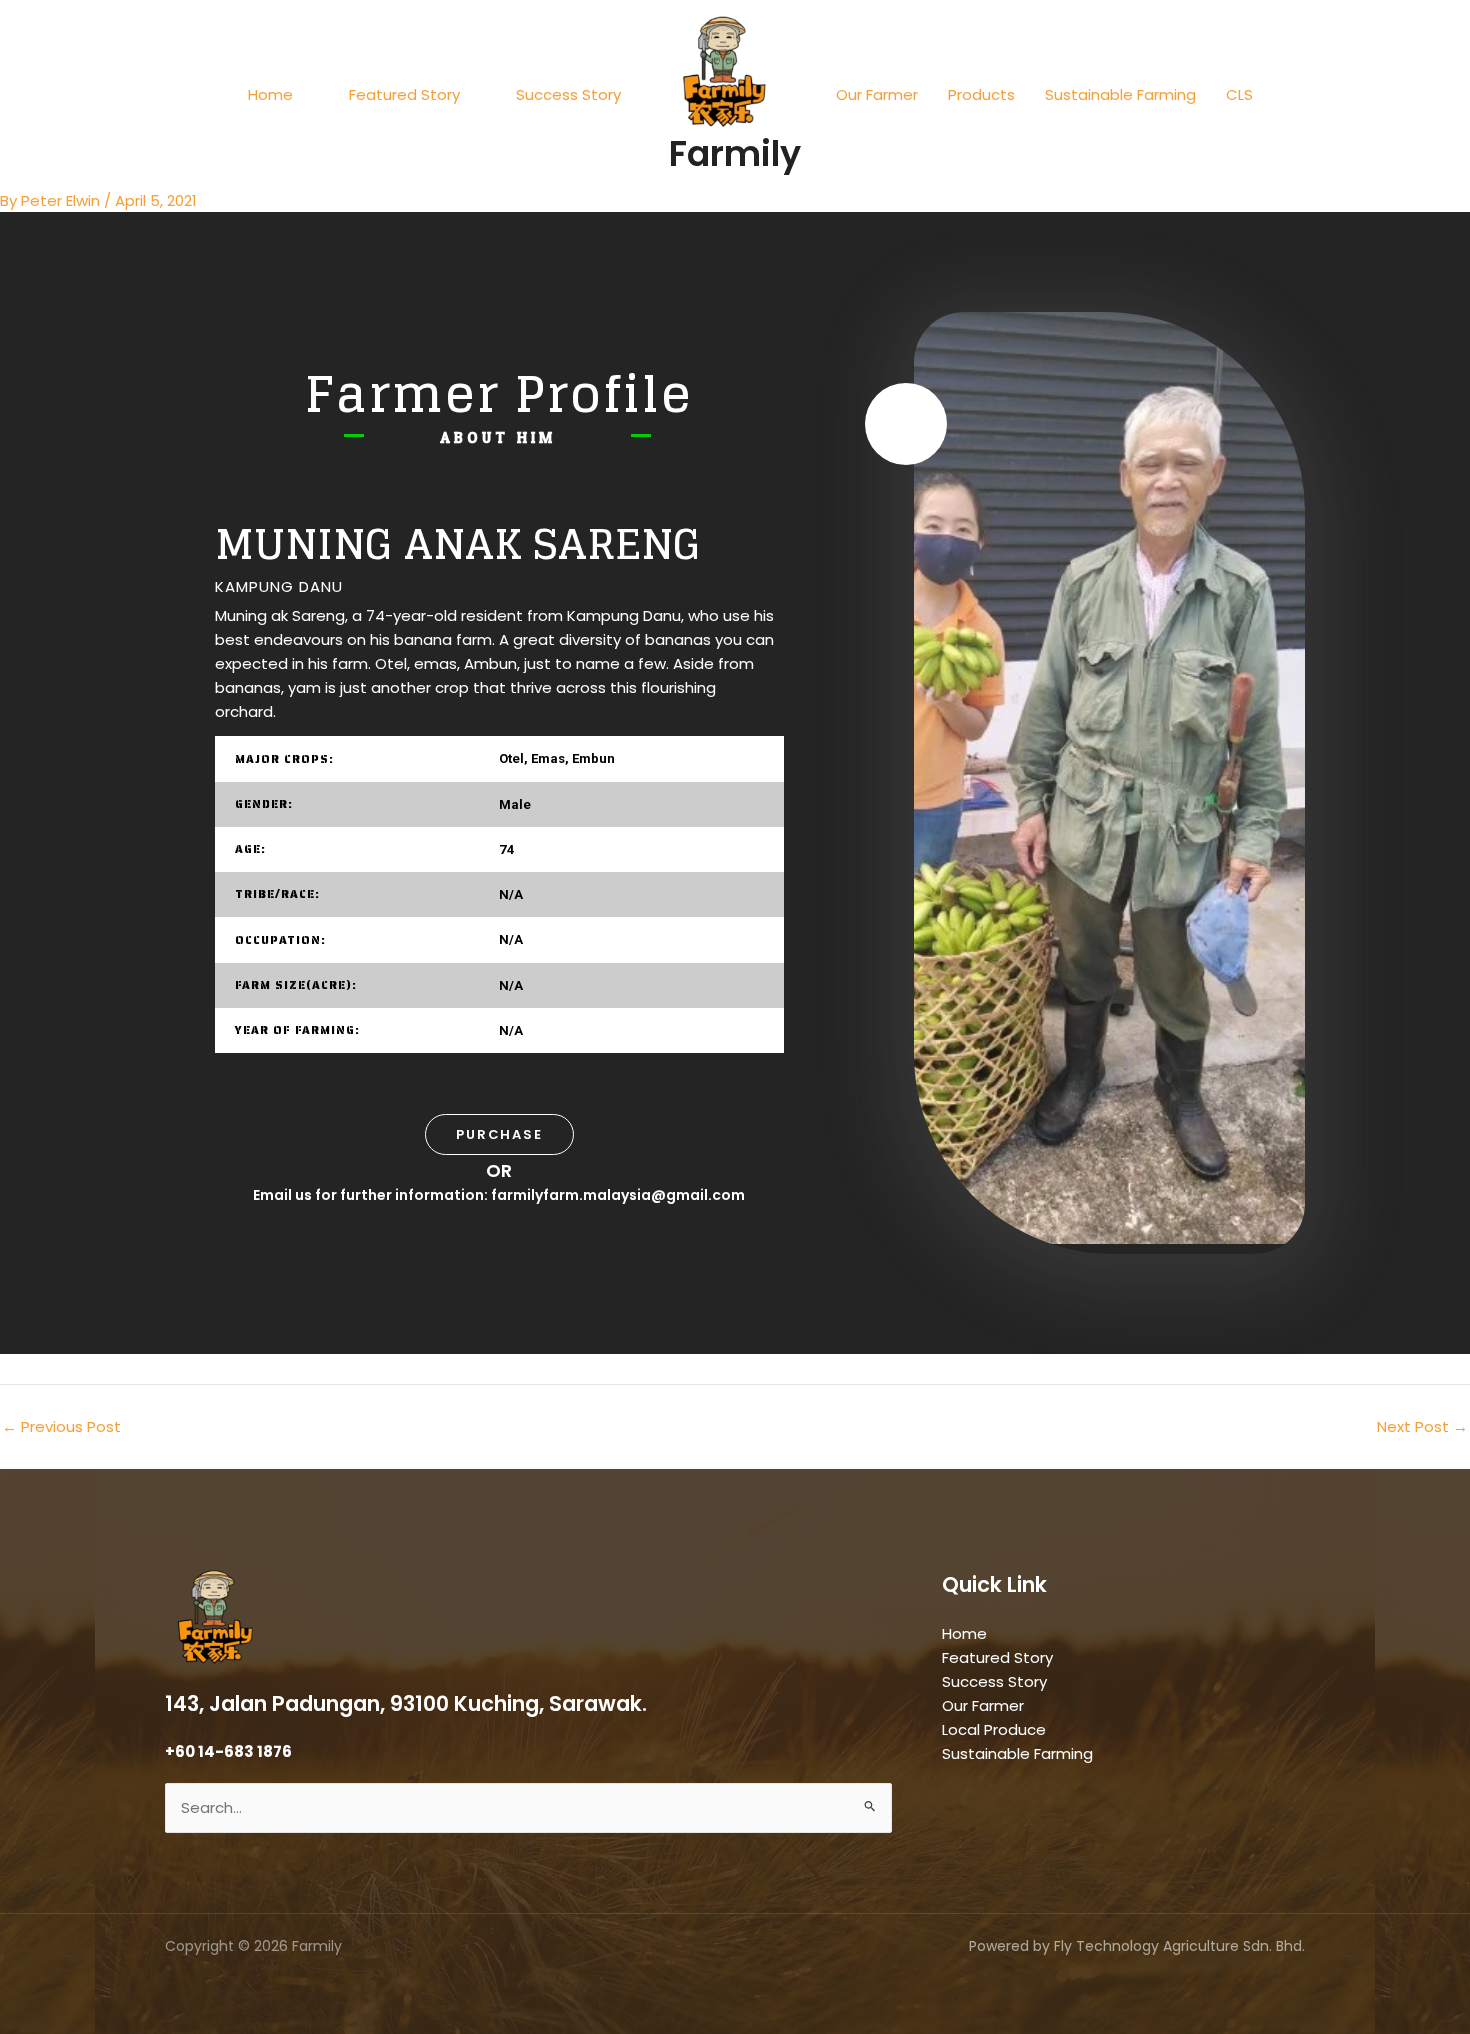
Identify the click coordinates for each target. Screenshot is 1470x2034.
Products (981, 94)
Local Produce (994, 1729)
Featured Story (404, 94)
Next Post (1422, 1426)
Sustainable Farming (1120, 94)
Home (270, 94)
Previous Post (61, 1426)
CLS (1239, 94)
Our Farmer (877, 94)
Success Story (568, 94)
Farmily (735, 153)
